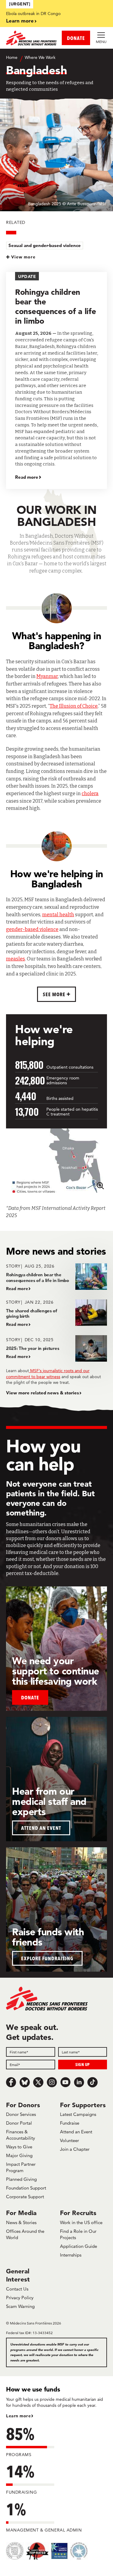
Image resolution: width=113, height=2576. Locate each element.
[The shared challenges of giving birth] (56, 1313)
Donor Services (21, 2114)
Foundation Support (26, 2188)
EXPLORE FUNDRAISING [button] (47, 1958)
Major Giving (19, 2155)
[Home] (31, 38)
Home (12, 57)
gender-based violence (32, 929)
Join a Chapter (75, 2149)
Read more (27, 477)
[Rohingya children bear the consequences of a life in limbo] (56, 1277)
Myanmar (47, 676)
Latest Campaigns (78, 2114)
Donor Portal (19, 2123)
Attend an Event (76, 2132)
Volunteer (69, 2140)
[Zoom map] (100, 1185)
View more (23, 257)
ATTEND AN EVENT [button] (41, 1828)
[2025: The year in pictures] (56, 1348)
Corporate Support (25, 2197)
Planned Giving (21, 2179)
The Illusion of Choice (74, 706)
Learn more (20, 21)
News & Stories (21, 2222)
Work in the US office (81, 2222)
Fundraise (70, 2123)
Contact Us (17, 2289)
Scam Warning (20, 2306)
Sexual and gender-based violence (45, 245)
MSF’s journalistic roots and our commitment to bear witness (48, 1374)
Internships (71, 2255)
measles (16, 959)
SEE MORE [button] (55, 994)
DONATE (76, 38)
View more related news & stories (42, 1393)
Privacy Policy (20, 2298)
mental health (58, 915)
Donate (30, 1697)
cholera (90, 794)
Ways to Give (19, 2147)
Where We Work (40, 57)
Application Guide (78, 2246)
